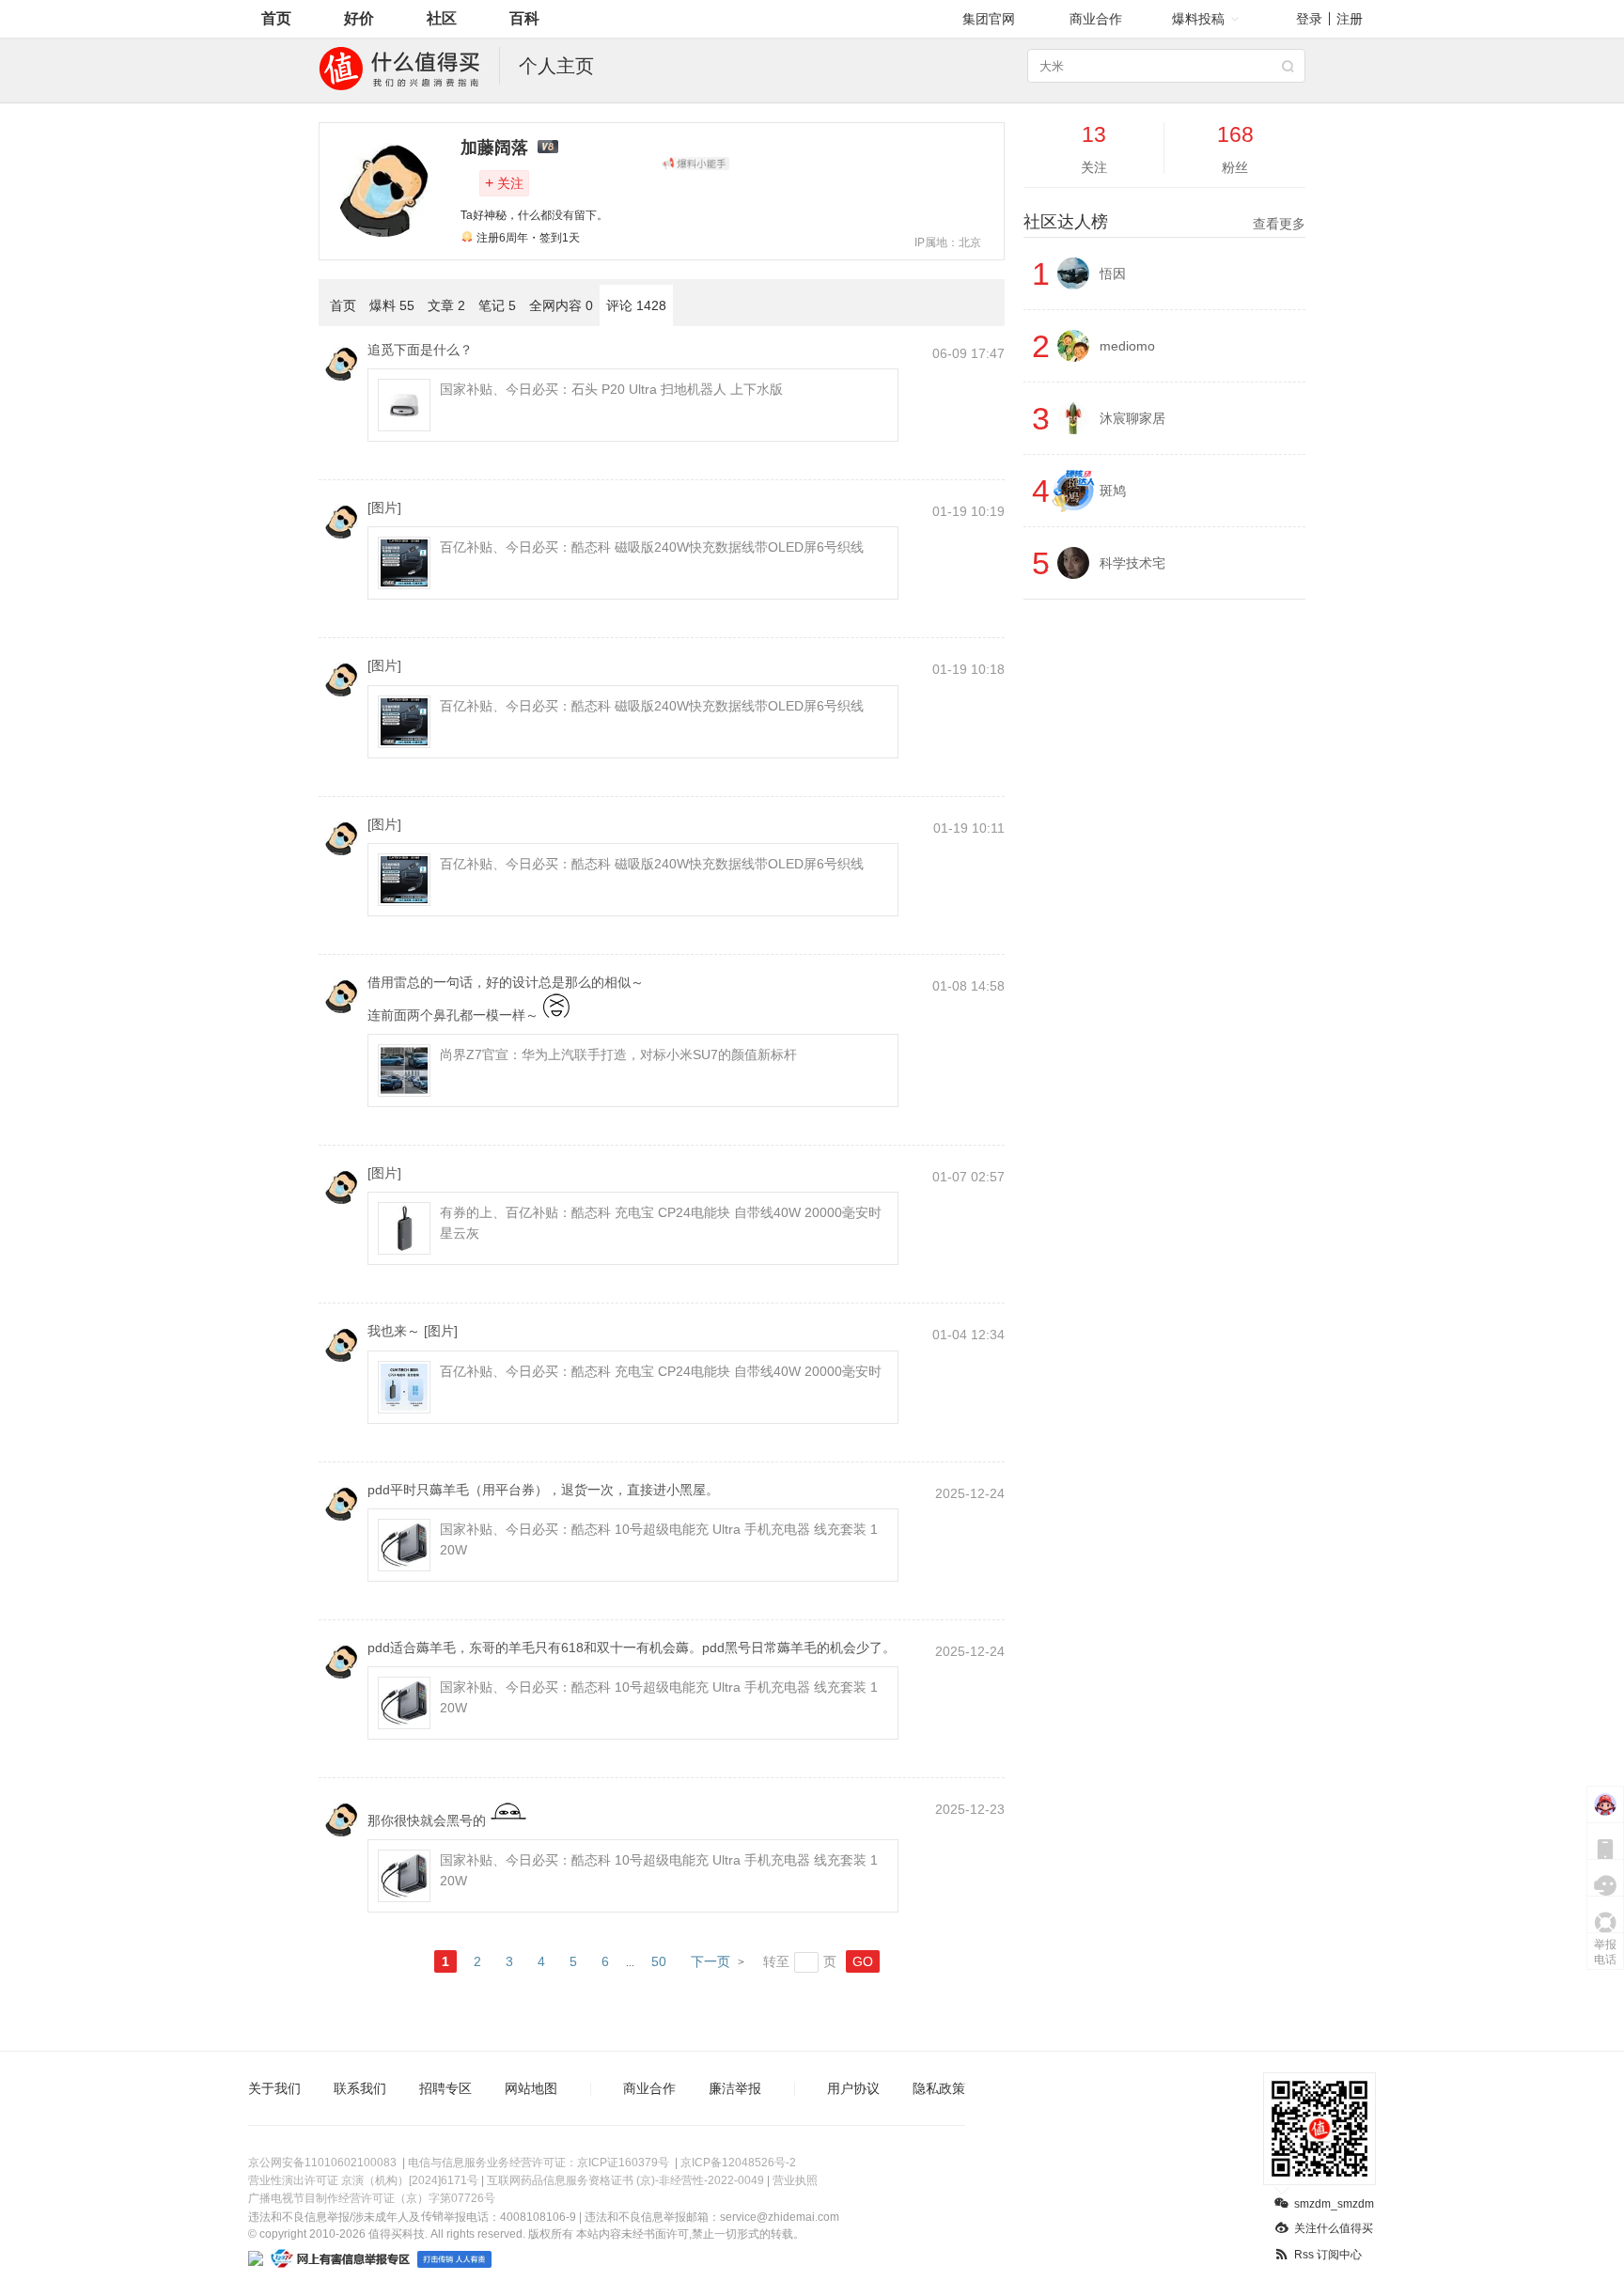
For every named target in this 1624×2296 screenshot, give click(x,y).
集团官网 (989, 19)
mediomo (1127, 346)
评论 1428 (636, 305)
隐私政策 (939, 2088)
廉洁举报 (735, 2088)
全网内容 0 (561, 305)
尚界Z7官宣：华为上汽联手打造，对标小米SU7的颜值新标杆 (618, 1054)
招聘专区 (445, 2088)
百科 (524, 18)
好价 (359, 18)
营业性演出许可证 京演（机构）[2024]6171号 (363, 2180)
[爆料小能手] (695, 164)
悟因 (1113, 273)
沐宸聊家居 (1132, 418)
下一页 (710, 1961)
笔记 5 (497, 305)
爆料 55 (392, 305)
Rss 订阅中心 (1328, 2255)
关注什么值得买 (1334, 2228)
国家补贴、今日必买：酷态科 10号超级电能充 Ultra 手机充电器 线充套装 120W (659, 1539)
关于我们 (274, 2088)
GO (863, 1961)
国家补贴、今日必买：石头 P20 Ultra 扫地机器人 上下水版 (611, 389)
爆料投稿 (1198, 19)
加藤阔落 (494, 148)
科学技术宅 (1132, 563)
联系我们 (360, 2088)
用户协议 (853, 2088)
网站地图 (531, 2088)
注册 (1350, 19)
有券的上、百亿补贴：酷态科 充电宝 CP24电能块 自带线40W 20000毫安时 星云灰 (661, 1223)
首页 (276, 18)
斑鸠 (1113, 491)
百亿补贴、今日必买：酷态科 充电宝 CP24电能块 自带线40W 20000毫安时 (661, 1371)
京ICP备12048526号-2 (738, 2163)
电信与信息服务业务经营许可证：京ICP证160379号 (539, 2163)
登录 (1309, 19)
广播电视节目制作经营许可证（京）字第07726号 (372, 2198)
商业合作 (1096, 19)
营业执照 (795, 2180)
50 (659, 1961)
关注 (504, 183)
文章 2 (446, 305)
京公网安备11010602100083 (322, 2163)
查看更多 (1279, 224)
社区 (442, 18)
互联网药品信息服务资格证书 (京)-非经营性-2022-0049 (625, 2180)
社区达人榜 (1164, 222)
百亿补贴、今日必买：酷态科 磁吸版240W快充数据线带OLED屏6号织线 (652, 547)
